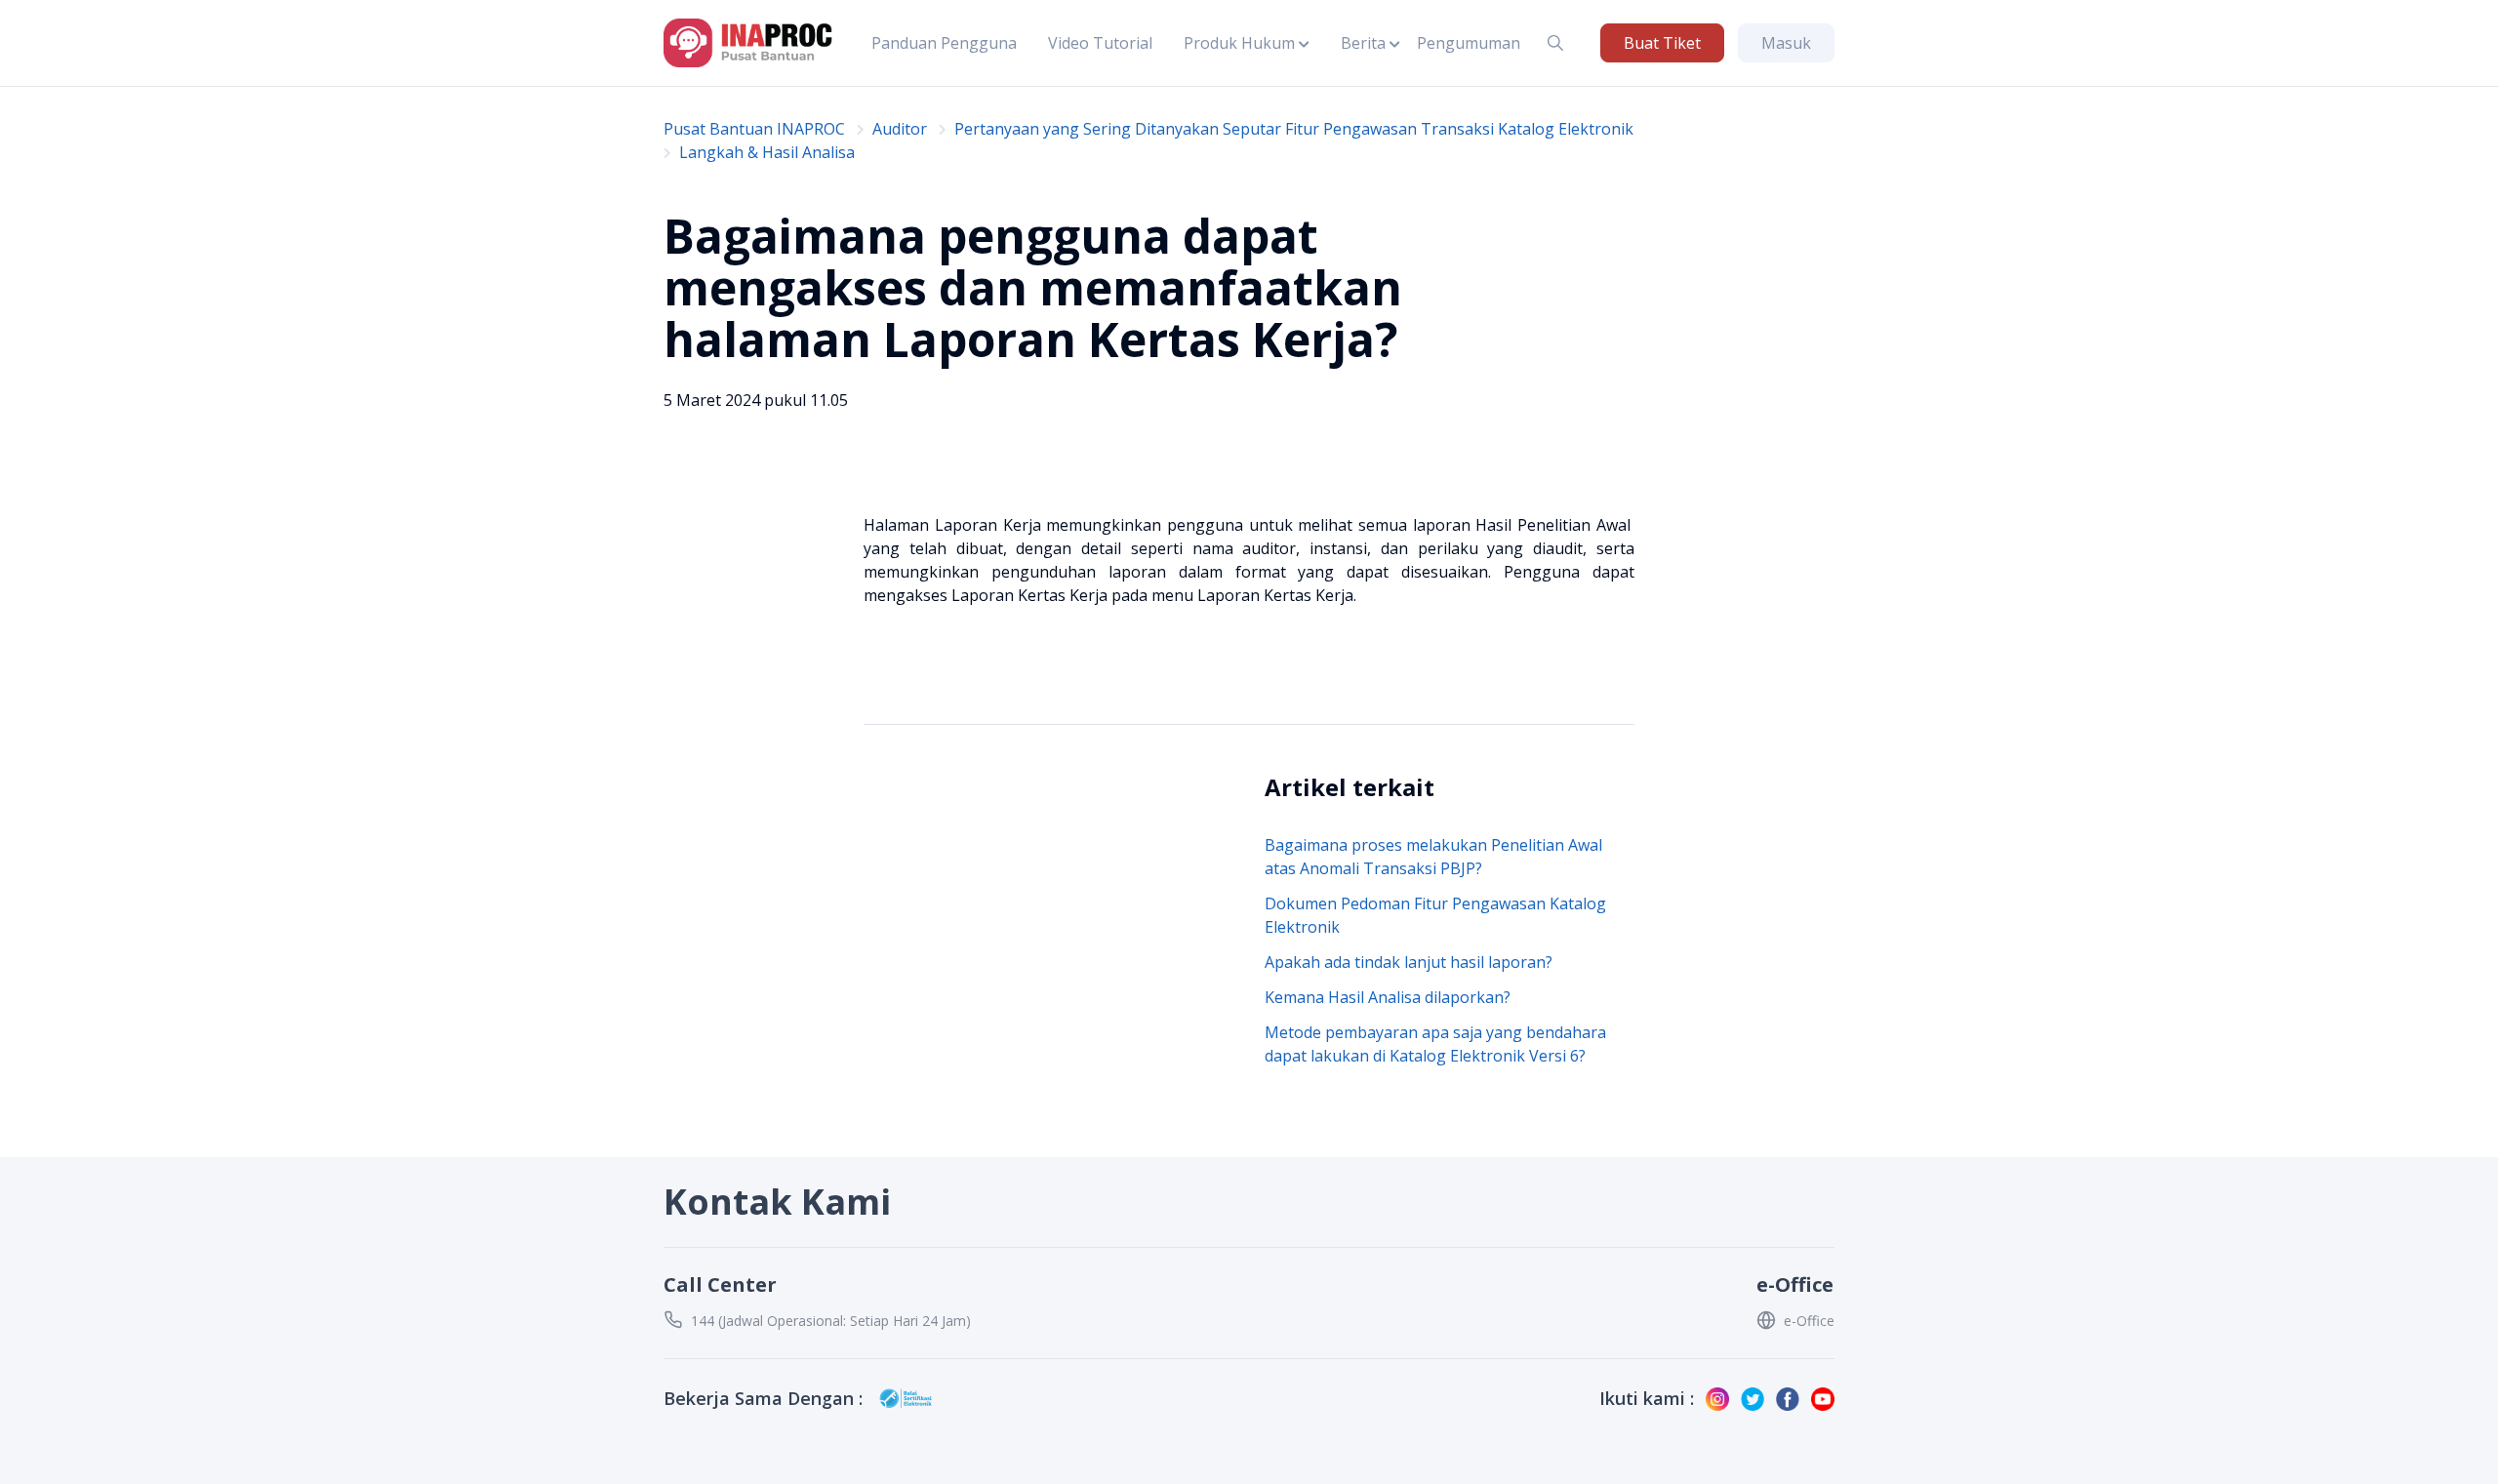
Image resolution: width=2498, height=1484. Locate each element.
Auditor (900, 129)
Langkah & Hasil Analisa (767, 152)
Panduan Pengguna (944, 43)
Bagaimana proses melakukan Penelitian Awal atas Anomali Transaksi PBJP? (1433, 857)
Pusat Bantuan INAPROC (754, 129)
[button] (1247, 43)
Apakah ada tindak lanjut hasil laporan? (1409, 962)
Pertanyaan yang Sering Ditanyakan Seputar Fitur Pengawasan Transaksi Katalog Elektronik (1294, 129)
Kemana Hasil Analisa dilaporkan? (1388, 997)
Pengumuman (1469, 43)
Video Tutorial (1100, 43)
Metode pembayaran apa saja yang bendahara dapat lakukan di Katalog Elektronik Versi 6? (1435, 1044)
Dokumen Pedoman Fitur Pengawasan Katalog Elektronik (1435, 915)
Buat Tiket (1662, 43)
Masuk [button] (1786, 43)
